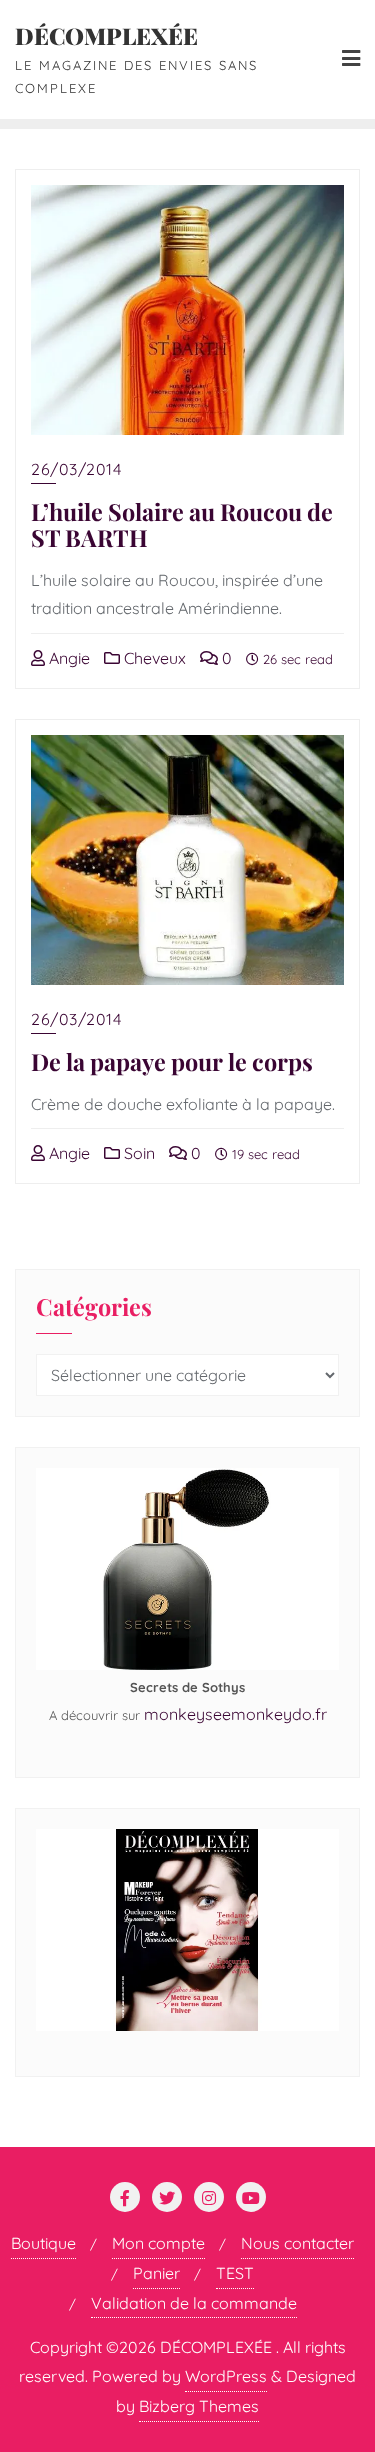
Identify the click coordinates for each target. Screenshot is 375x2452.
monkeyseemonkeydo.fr (235, 1714)
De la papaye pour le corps (172, 1061)
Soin (137, 1153)
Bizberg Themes (199, 2406)
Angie (67, 658)
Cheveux (153, 658)
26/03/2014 (76, 469)
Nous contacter (297, 2243)
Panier (156, 2273)
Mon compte (158, 2243)
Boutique (43, 2243)
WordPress (226, 2376)
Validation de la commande (194, 2303)
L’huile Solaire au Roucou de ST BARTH (182, 524)
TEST (235, 2273)
